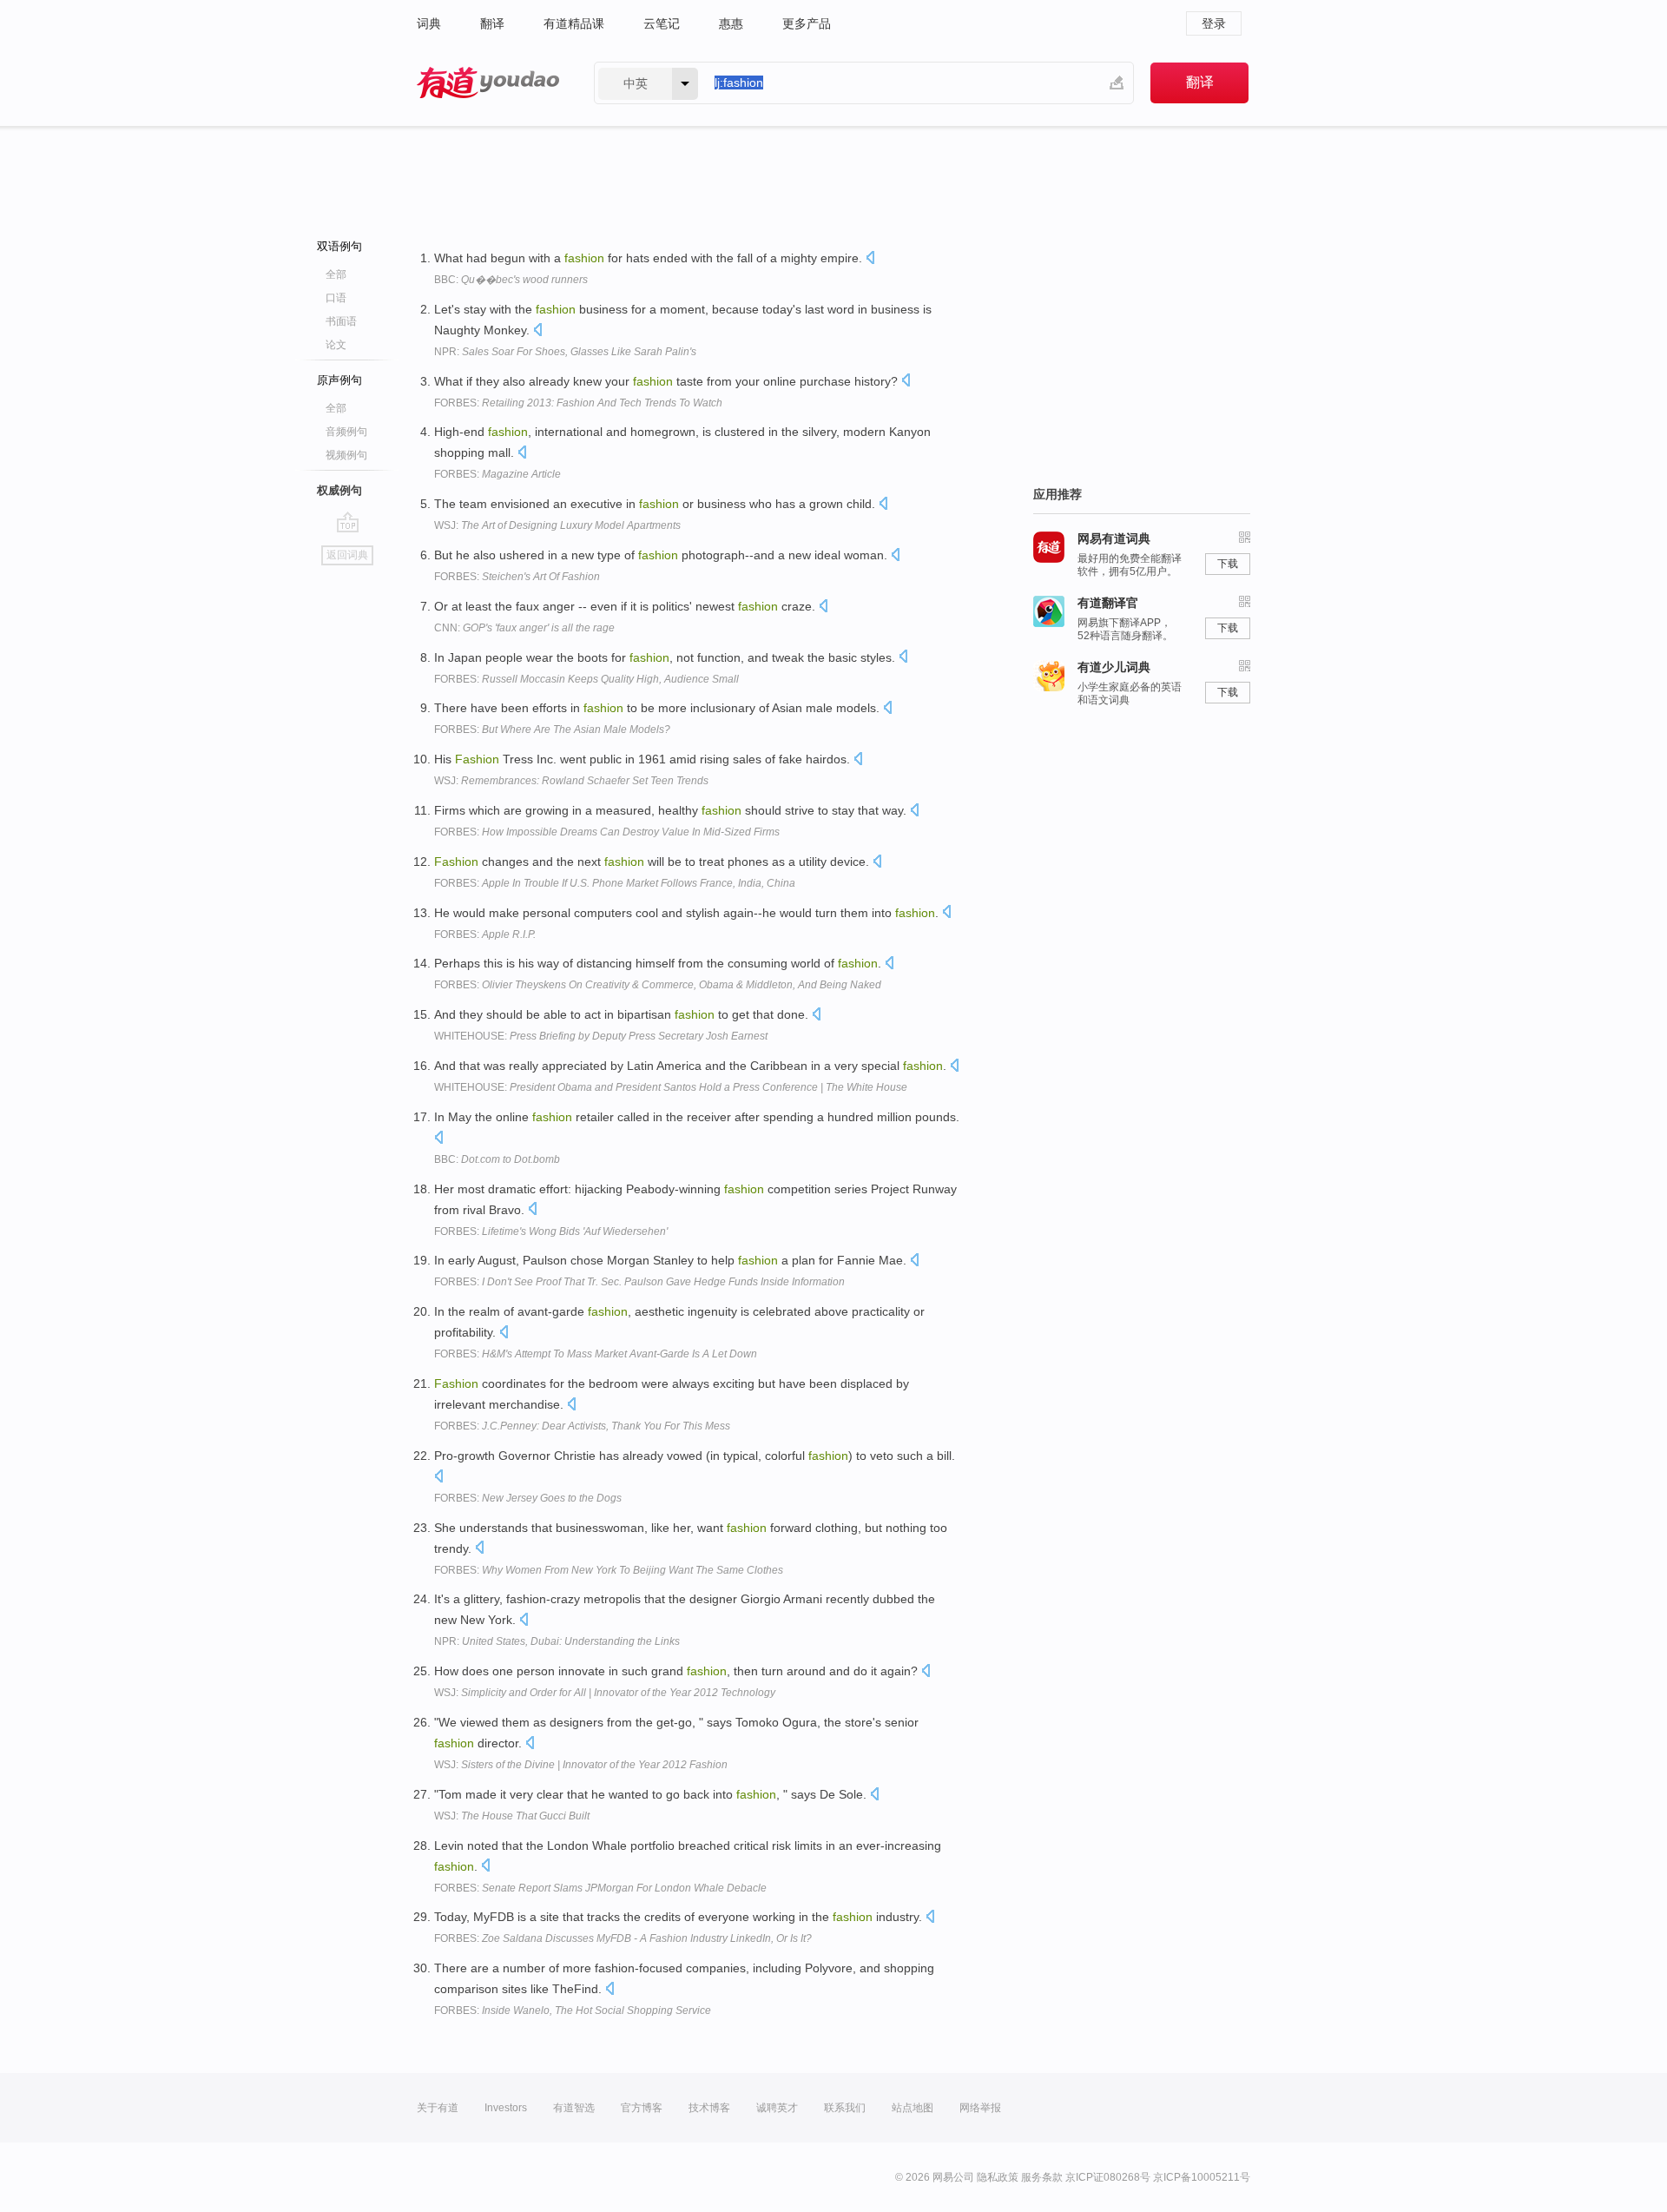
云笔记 (662, 23)
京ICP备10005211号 (1202, 2177)
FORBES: (578, 403)
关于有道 (438, 2108)
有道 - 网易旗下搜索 (488, 83)
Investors (506, 2108)
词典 (429, 23)
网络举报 (980, 2108)
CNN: (524, 628)
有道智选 (574, 2108)
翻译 (492, 23)
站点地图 (913, 2108)
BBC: (511, 280)
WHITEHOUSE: (601, 1036)
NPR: (565, 352)
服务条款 (1042, 2177)
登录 (1214, 23)
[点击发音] (870, 259)
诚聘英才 (777, 2108)
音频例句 (346, 432)
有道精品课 (574, 23)
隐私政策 (998, 2177)
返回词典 (347, 555)
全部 (336, 274)
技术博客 (709, 2108)
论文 (336, 345)
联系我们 (845, 2108)
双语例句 (339, 246)
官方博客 (642, 2108)
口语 (336, 298)
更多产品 (807, 23)
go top (348, 522)
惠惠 (731, 23)
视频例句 (346, 455)
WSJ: (557, 525)
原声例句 (339, 380)
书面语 (341, 321)
